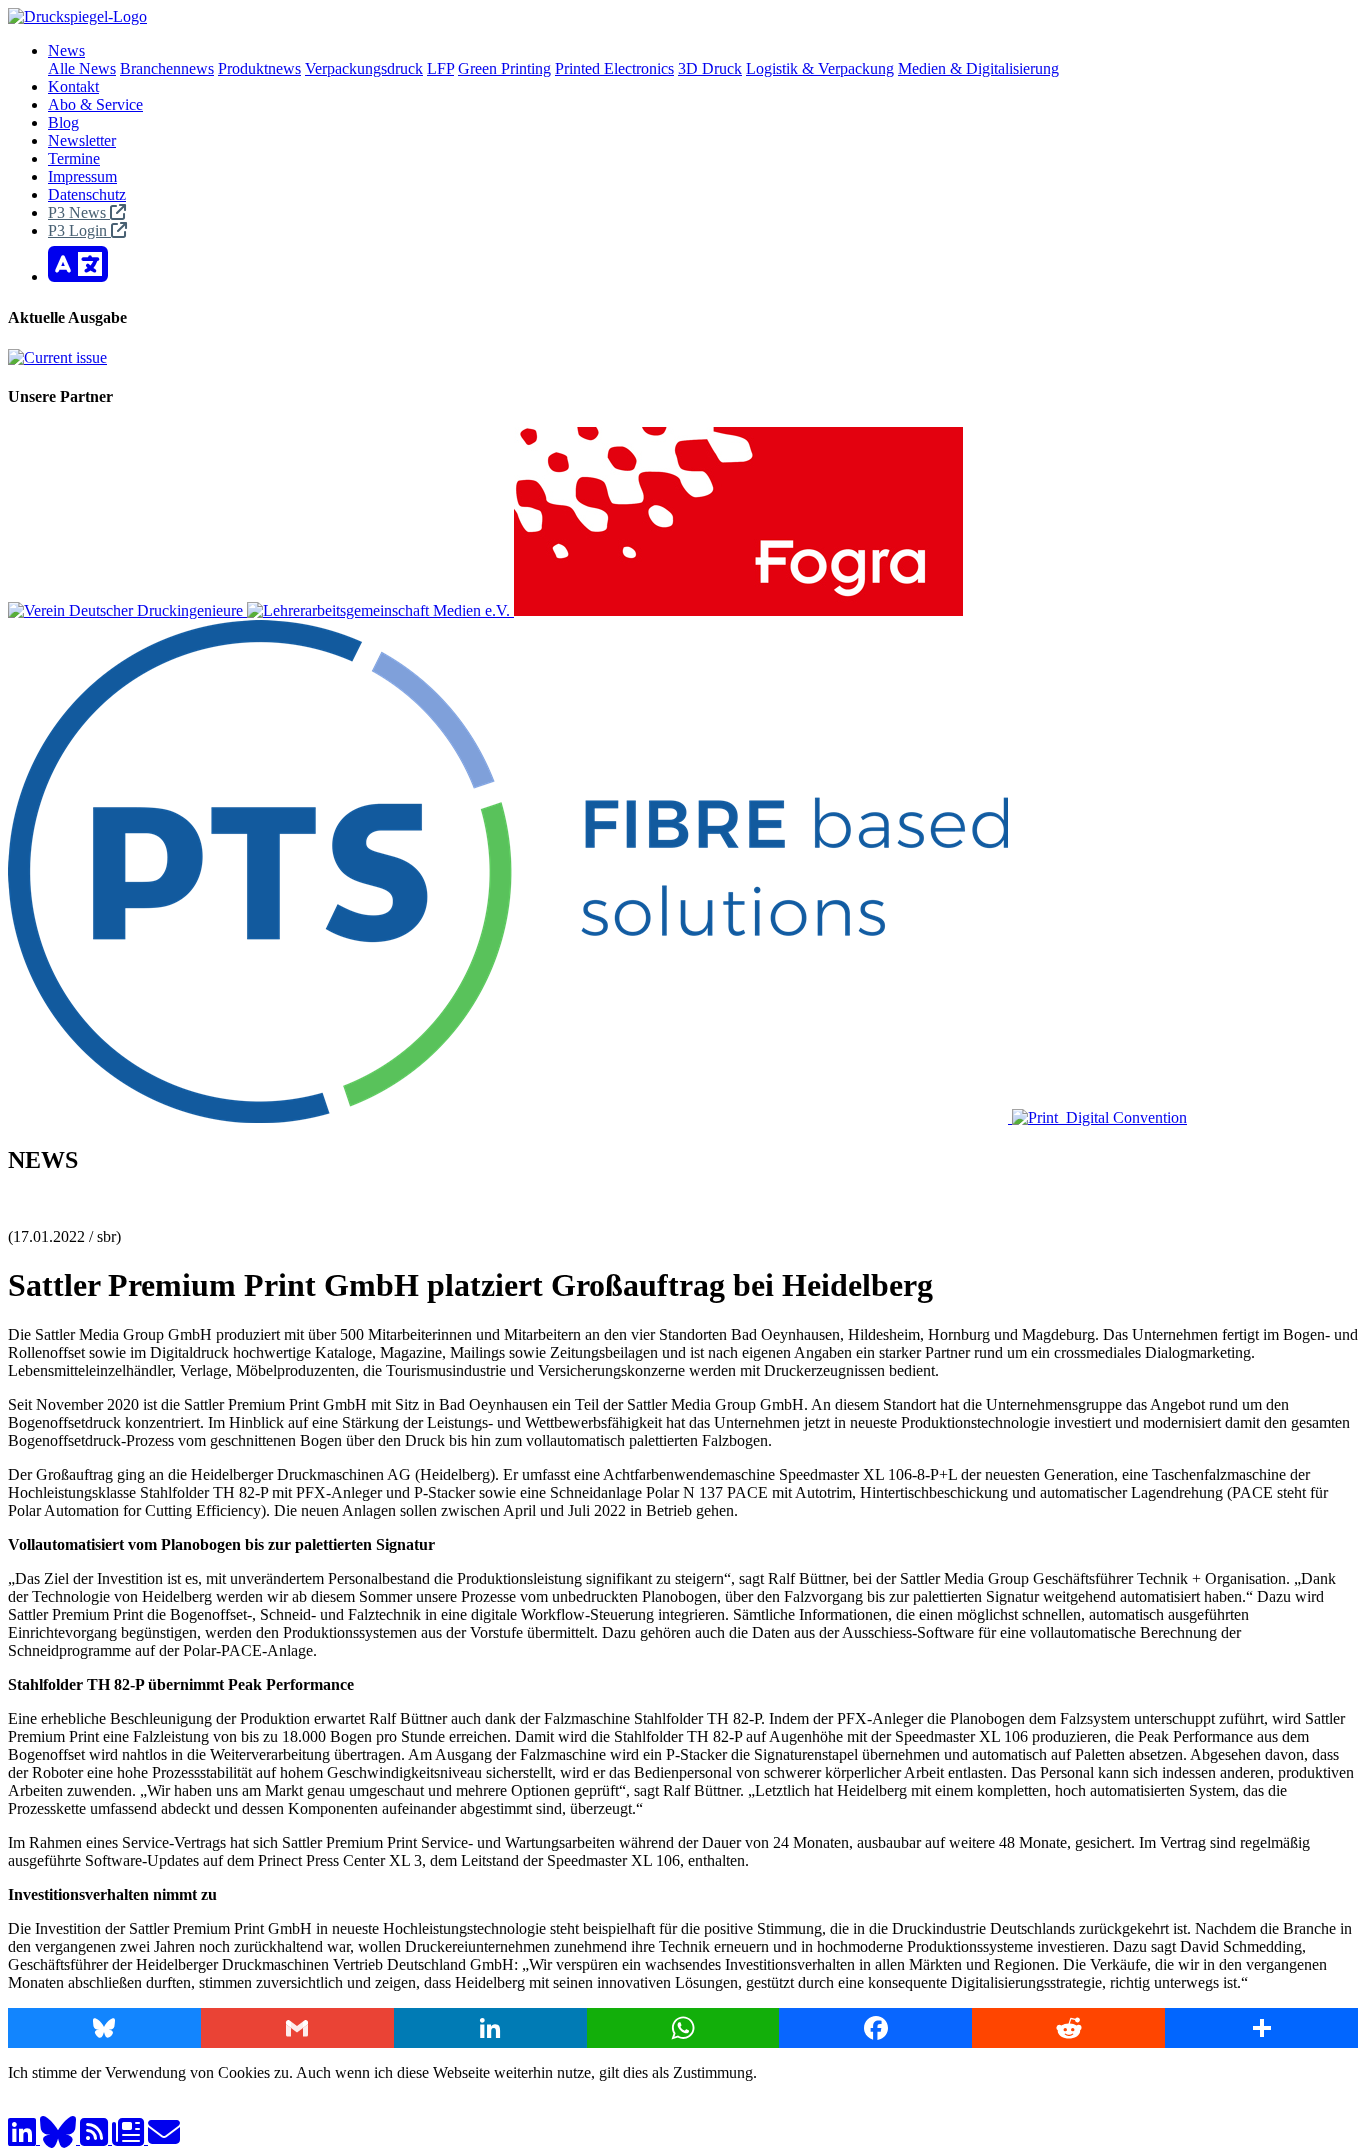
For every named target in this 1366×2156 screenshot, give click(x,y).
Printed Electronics (614, 68)
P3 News (79, 212)
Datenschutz (87, 194)
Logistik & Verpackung (820, 68)
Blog (63, 122)
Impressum (82, 176)
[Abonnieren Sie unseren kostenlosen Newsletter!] (130, 2138)
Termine (74, 158)
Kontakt (73, 86)
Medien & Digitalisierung (978, 68)
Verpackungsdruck (364, 68)
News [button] (66, 50)
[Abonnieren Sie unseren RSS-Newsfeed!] (96, 2138)
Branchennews (167, 68)
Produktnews (259, 68)
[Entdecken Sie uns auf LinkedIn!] (24, 2138)
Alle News (82, 68)
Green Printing (504, 68)
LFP (440, 68)
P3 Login (79, 230)
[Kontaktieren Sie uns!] (164, 2138)
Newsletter (82, 140)
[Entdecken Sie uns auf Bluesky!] (60, 2138)
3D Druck (710, 68)
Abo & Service (95, 104)
